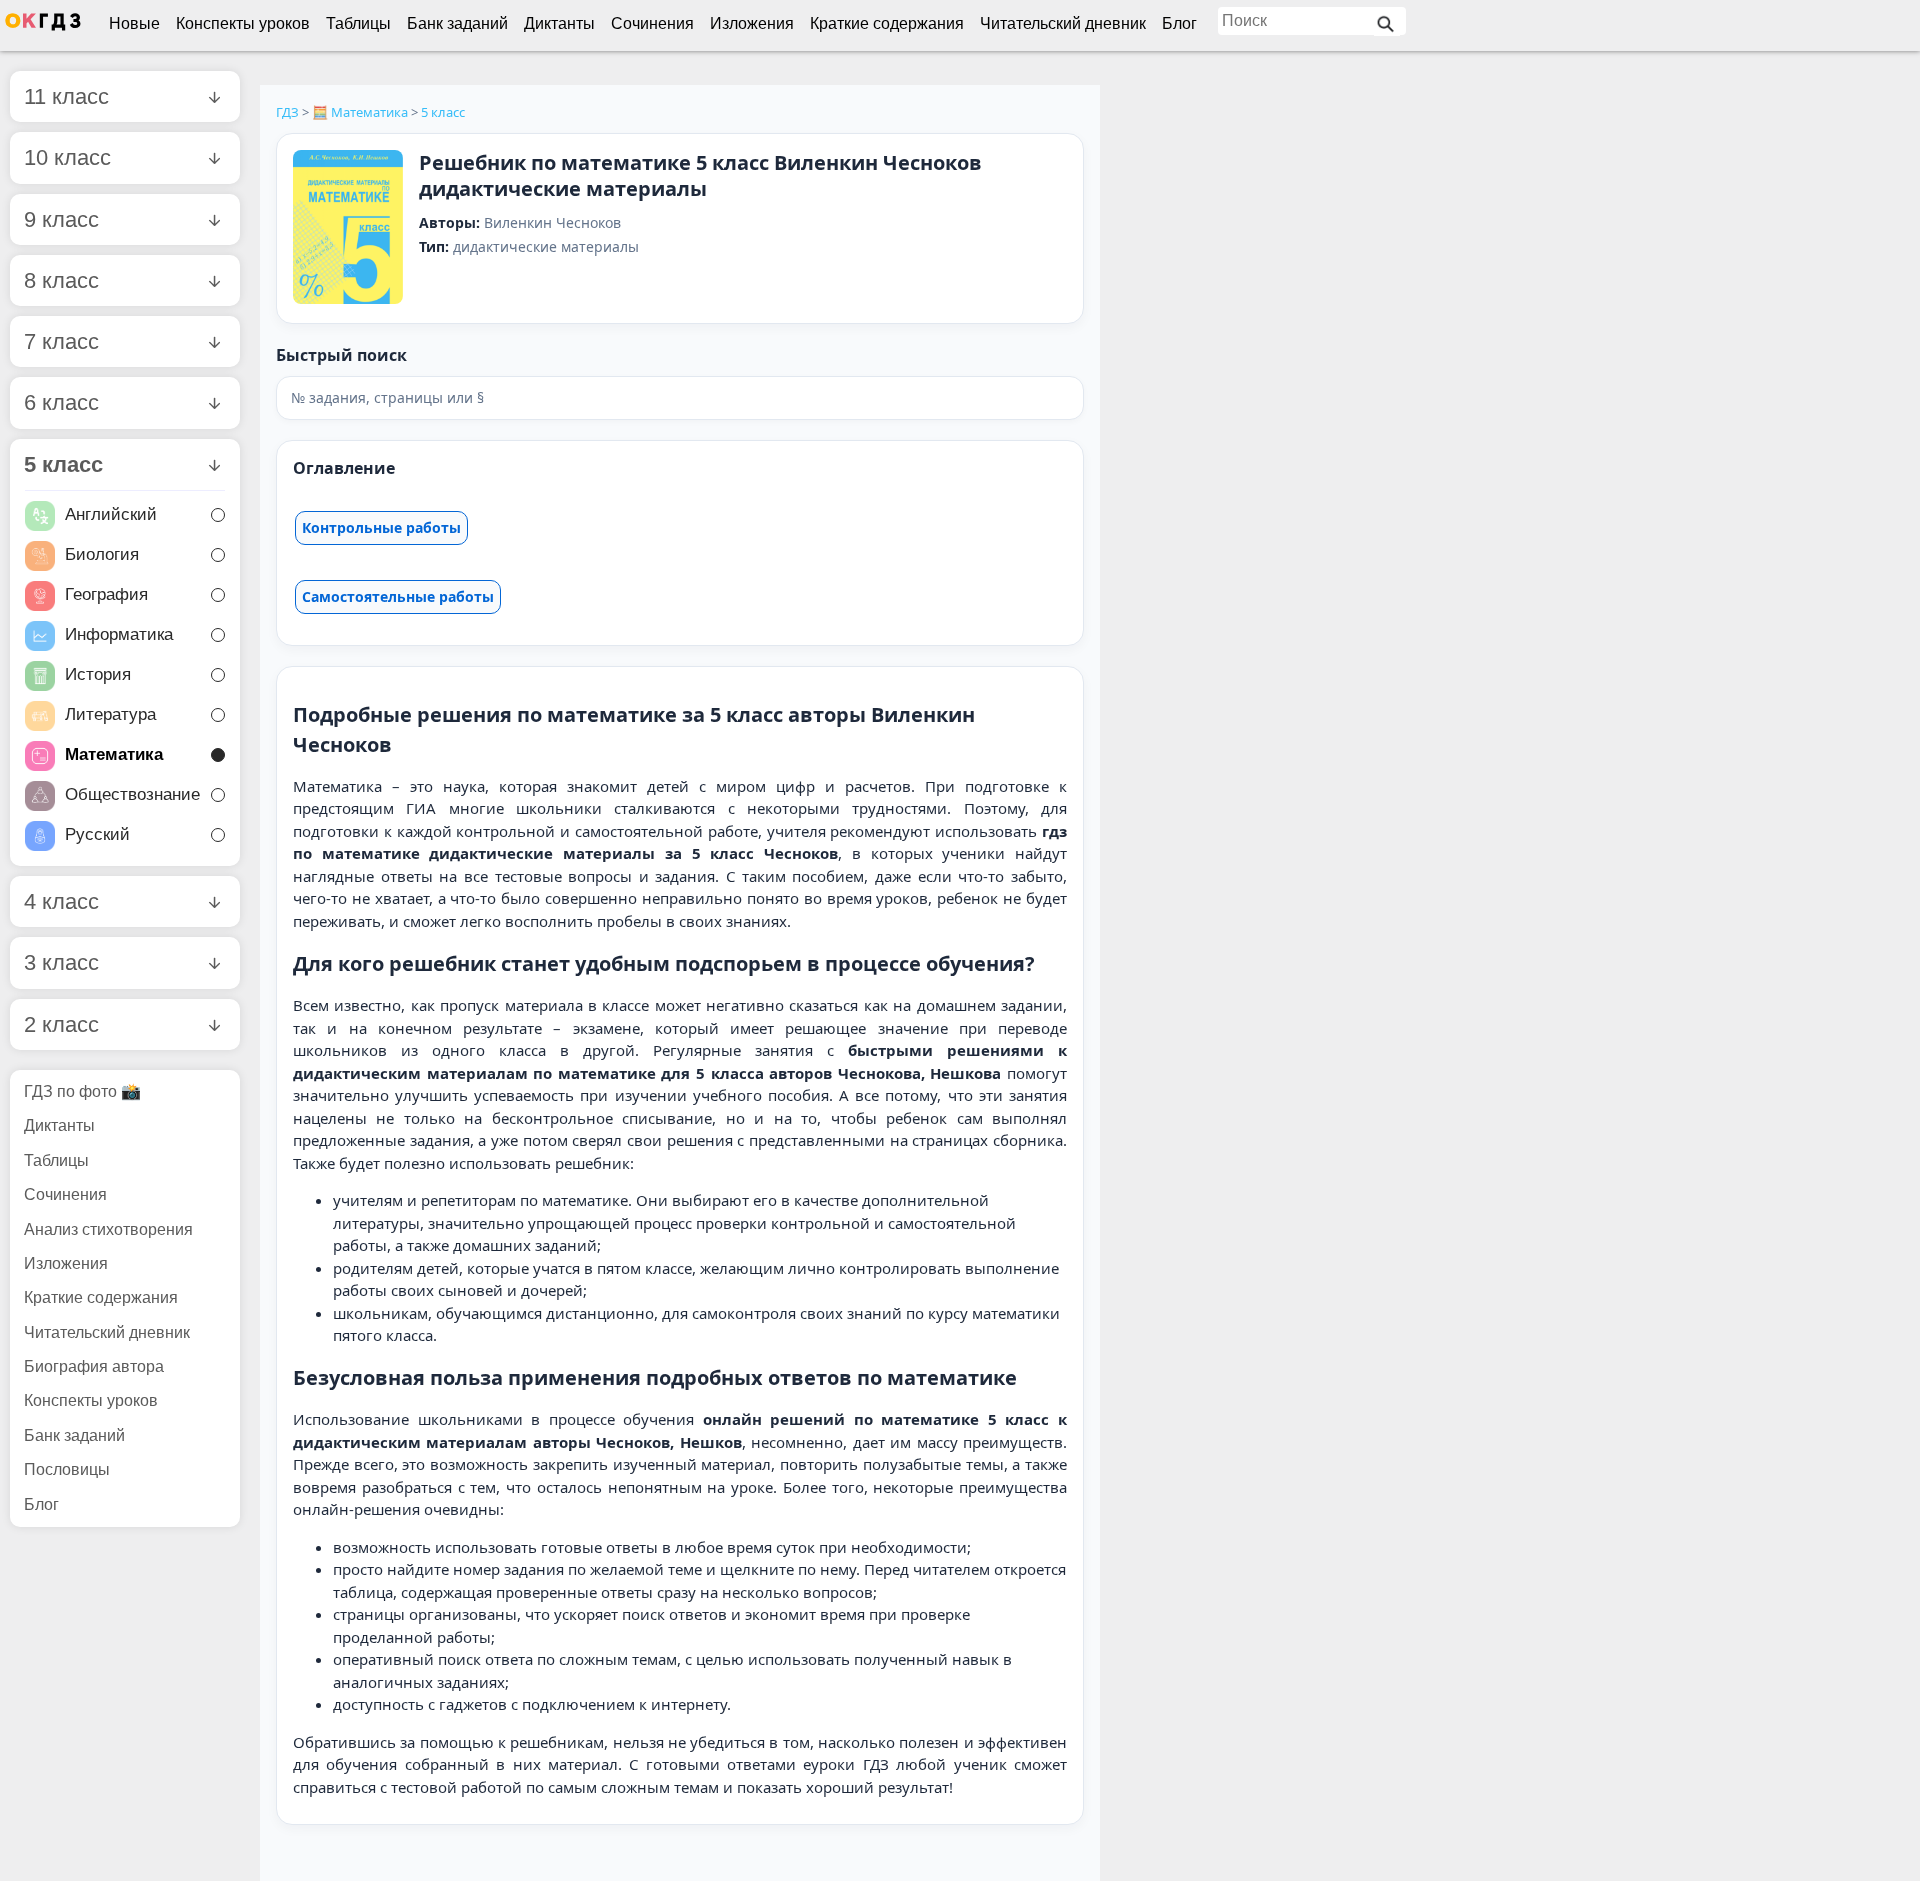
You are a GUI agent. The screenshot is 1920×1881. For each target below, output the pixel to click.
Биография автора (94, 1366)
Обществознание (132, 795)
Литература (110, 715)
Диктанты (559, 23)
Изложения (752, 23)
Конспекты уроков (243, 23)
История (98, 675)
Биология (102, 555)
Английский (111, 515)
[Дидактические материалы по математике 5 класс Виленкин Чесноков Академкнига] (348, 228)
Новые (134, 23)
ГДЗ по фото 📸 (82, 1091)
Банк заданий (457, 23)
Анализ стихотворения (108, 1229)
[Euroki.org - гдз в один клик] (43, 26)
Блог (1179, 23)
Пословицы (67, 1469)
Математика (114, 755)
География (106, 595)
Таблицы (358, 23)
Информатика (119, 635)
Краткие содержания (887, 23)
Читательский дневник (1063, 23)
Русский (97, 835)
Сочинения (652, 23)
